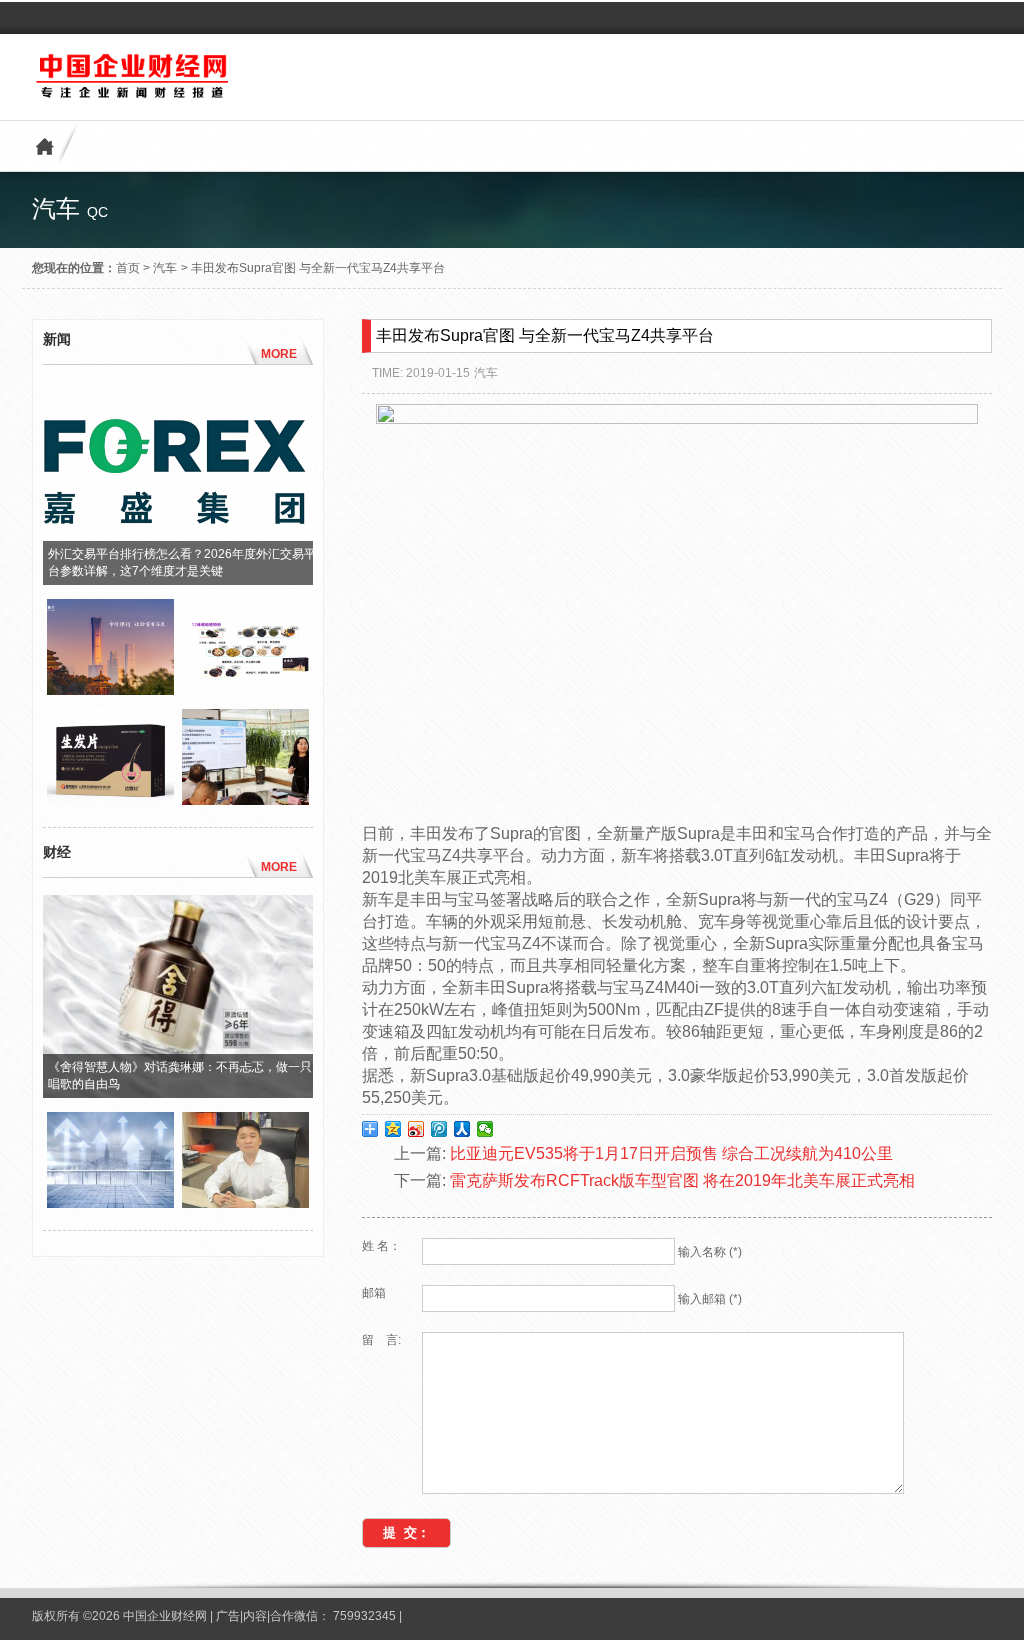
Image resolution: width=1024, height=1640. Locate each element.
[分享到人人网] (462, 1129)
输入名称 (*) (710, 1252)
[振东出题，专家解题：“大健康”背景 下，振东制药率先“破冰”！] (245, 800)
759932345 (364, 1616)
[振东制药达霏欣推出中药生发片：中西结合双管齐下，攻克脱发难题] (245, 690)
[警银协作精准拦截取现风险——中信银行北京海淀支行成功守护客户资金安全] (110, 690)
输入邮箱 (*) (710, 1299)
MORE (279, 354)
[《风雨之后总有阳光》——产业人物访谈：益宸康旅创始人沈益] (245, 1203)
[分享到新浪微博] (416, 1129)
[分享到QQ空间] (393, 1129)
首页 (128, 268)
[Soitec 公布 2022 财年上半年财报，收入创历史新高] (110, 1203)
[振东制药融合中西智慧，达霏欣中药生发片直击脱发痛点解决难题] (110, 800)
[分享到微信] (485, 1129)
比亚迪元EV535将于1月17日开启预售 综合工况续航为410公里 (671, 1153)
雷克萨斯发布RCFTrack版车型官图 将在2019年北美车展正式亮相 (682, 1180)
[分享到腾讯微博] (439, 1129)
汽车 (165, 268)
